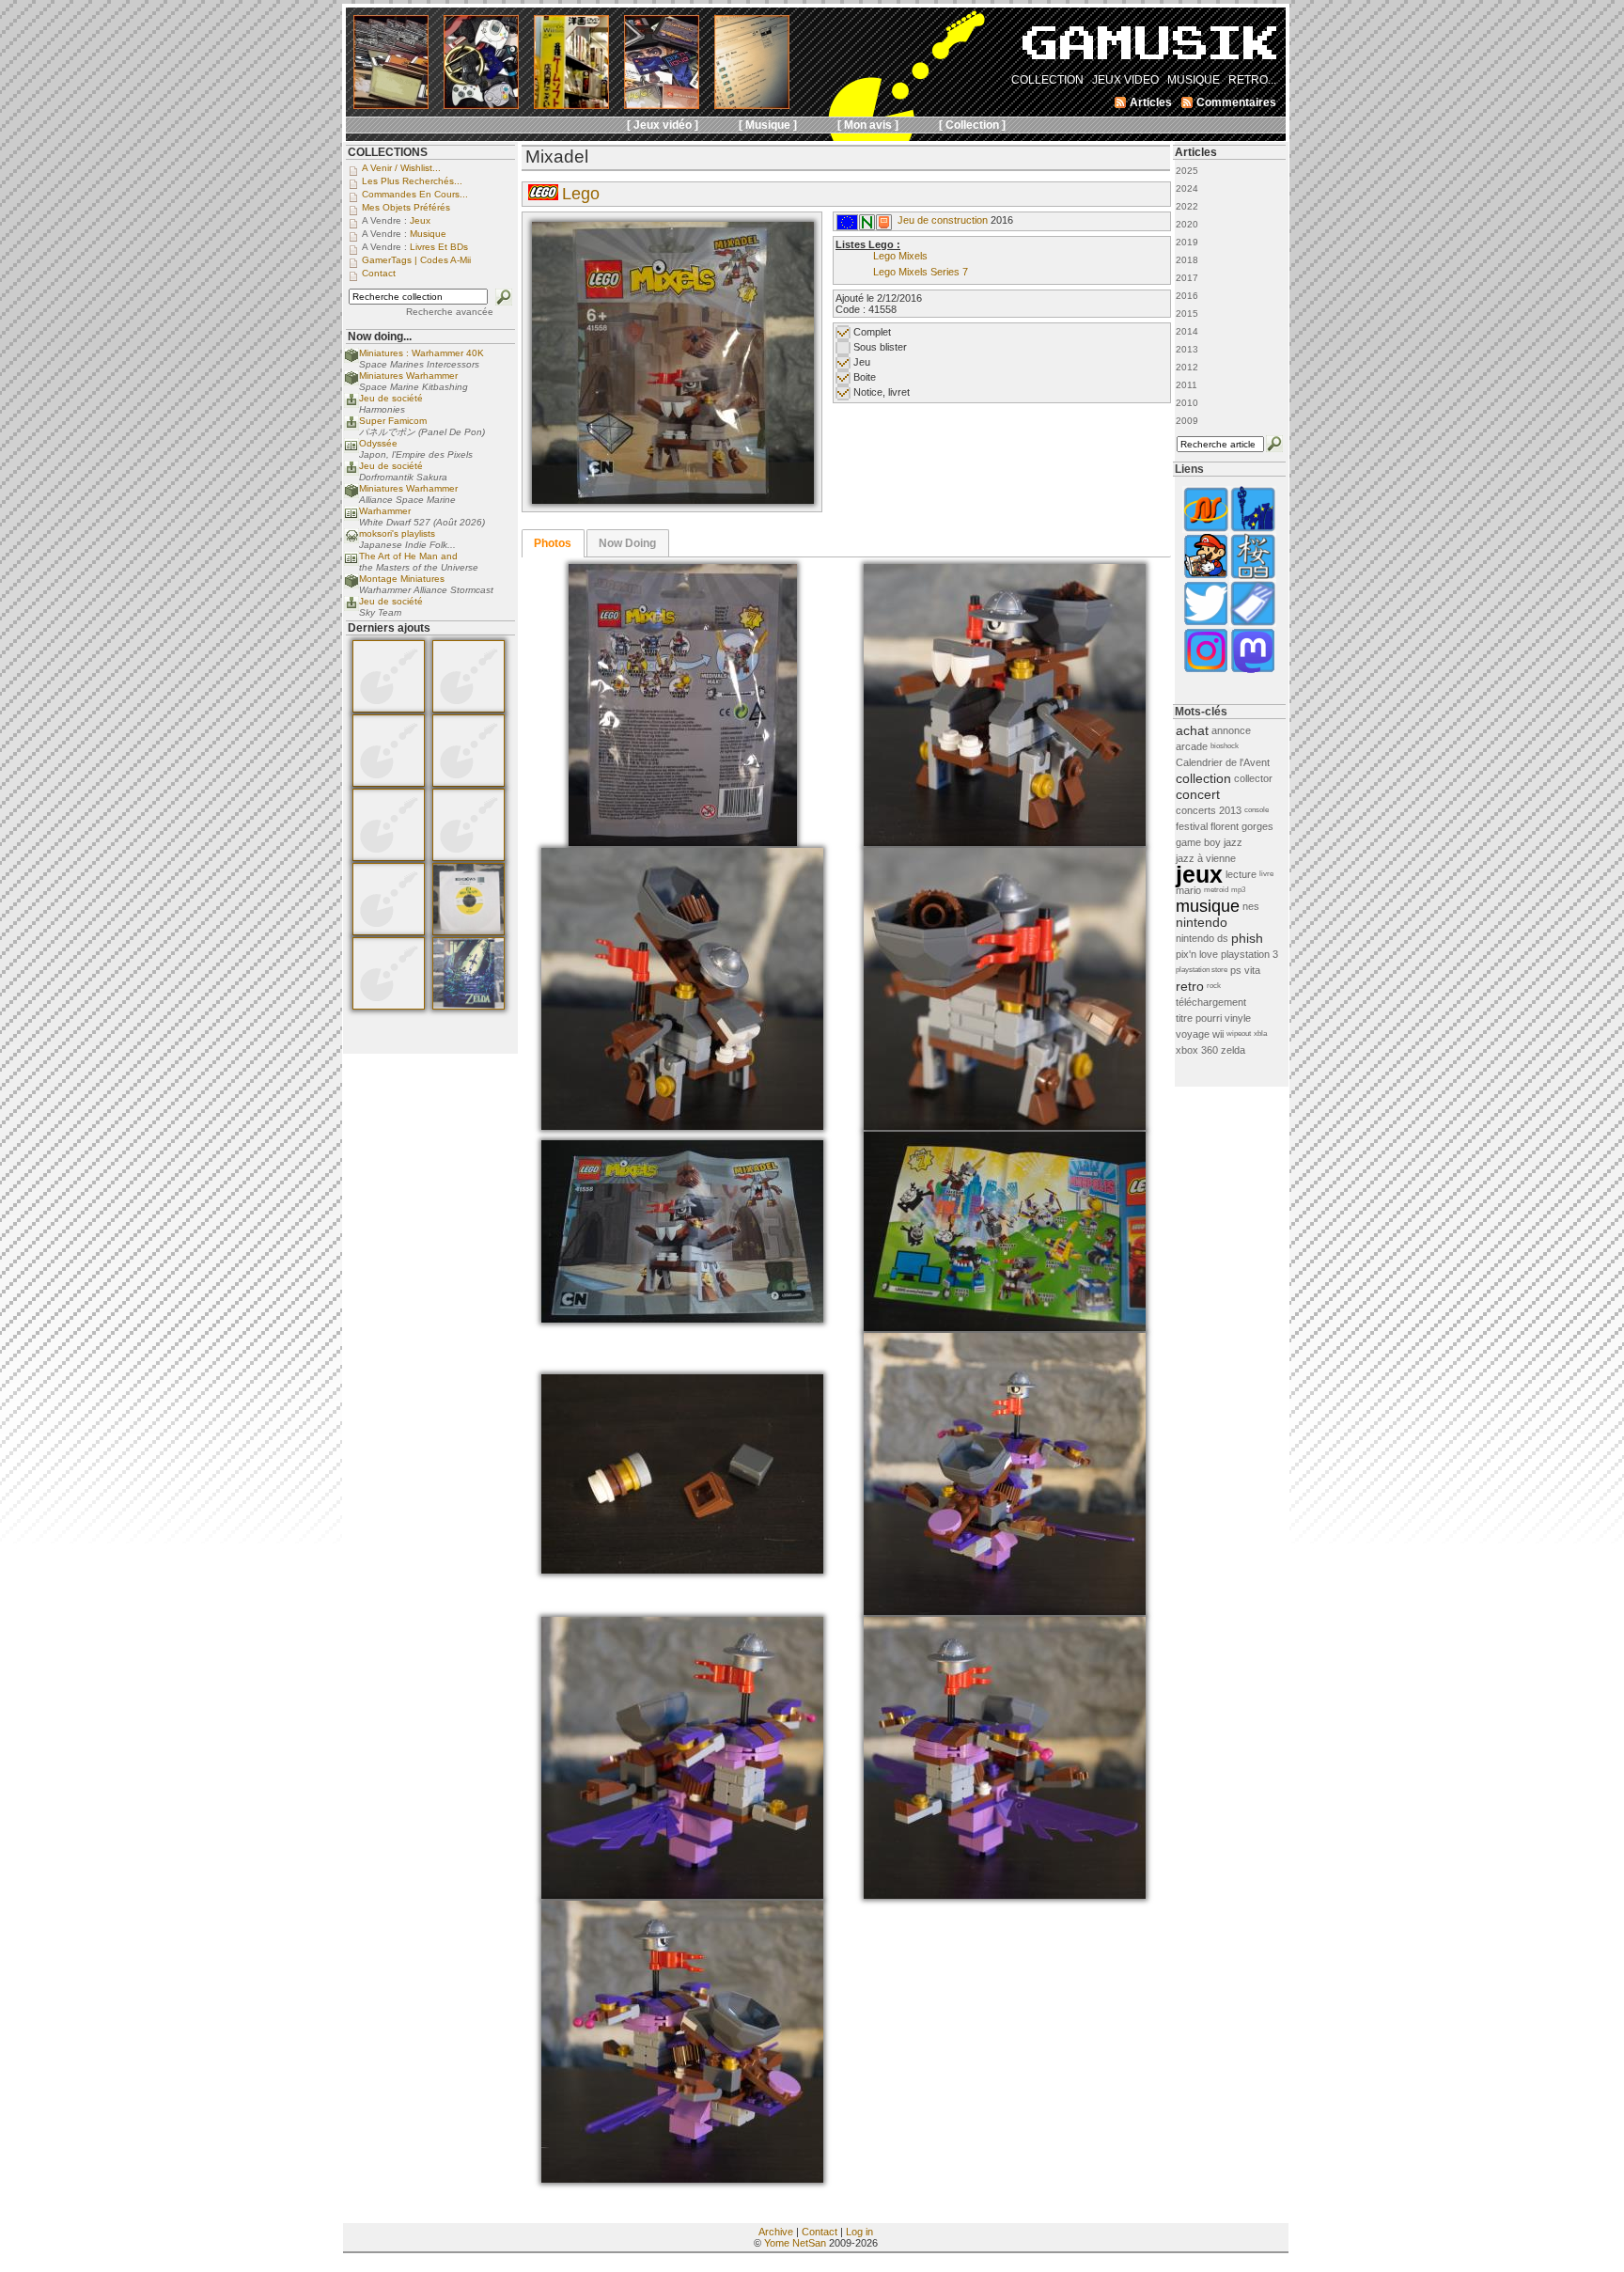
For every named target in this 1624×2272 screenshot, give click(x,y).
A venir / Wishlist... (401, 168)
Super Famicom (393, 421)
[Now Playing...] (351, 405)
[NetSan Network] (1206, 530)
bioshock (1225, 746)
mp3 (1238, 890)
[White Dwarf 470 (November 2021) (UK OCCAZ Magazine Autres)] (389, 709)
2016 (1187, 296)
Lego (581, 194)
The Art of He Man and (408, 556)
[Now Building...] (351, 360)
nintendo (1202, 922)
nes (1251, 906)
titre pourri (1199, 1018)
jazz (1233, 842)
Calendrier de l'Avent (1223, 762)
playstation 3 (1249, 954)
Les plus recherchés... (412, 181)
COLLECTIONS (388, 152)
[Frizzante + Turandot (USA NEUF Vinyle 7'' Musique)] (468, 932)
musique (1208, 906)
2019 (1187, 242)
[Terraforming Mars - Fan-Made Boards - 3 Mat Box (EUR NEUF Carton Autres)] (389, 857)
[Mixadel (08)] (682, 1570)
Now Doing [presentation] (627, 543)
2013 (1187, 349)
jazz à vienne (1206, 858)
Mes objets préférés (406, 207)
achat (1192, 730)
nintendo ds (1202, 938)
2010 (1187, 403)
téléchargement (1211, 1002)
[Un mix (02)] (682, 1895)
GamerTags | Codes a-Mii (416, 260)
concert (1198, 794)
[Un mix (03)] (1005, 1895)
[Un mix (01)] (1005, 1611)
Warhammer (385, 511)
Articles (1196, 152)
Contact (820, 2232)
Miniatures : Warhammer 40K (422, 353)
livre (1266, 874)
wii (1218, 1034)
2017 (1187, 278)
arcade (1192, 746)
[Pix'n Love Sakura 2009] (1253, 577)
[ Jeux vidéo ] (663, 125)
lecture (1241, 874)
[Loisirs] (884, 227)
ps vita (1245, 970)
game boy (1198, 842)
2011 (1187, 385)
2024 (1187, 188)
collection (1203, 778)
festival (1192, 826)
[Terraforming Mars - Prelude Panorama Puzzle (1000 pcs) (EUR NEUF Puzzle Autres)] (389, 1006)
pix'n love (1197, 954)
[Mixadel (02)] (683, 842)
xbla (1260, 1034)
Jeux (420, 220)
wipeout (1239, 1034)
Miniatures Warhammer (408, 376)
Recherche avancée (450, 312)
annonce (1231, 730)
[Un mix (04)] (682, 2179)
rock (1214, 986)
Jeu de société (391, 398)
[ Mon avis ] (868, 125)
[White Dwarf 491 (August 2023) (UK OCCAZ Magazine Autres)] (389, 783)
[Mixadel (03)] (1005, 842)
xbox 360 (1197, 1050)
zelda (1233, 1050)
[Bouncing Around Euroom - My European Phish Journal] (1253, 530)
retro (1190, 986)
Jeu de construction (943, 220)
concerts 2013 (1209, 810)
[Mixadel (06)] (682, 1319)
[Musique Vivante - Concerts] (1253, 624)
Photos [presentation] (553, 543)
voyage (1193, 1034)
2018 (1187, 260)
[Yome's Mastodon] (1253, 671)
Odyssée (378, 443)
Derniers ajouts (389, 628)
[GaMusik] (1149, 49)
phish (1247, 938)
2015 (1187, 313)
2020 (1187, 224)
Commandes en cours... (415, 194)
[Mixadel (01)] (673, 500)
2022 (1187, 206)
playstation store (1202, 970)
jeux (1199, 874)
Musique (428, 234)
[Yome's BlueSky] (1206, 624)
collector (1253, 778)
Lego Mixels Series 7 (921, 272)
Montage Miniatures (402, 579)
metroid (1216, 890)
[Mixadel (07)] (1005, 1327)
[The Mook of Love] (1206, 577)
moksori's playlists (397, 533)
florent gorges (1242, 826)
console (1257, 810)
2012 (1187, 367)
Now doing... (380, 337)
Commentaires (1236, 102)
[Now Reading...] (351, 450)
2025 (1187, 171)
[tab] (553, 543)
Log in (859, 2232)
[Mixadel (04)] (682, 1126)
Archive (776, 2232)
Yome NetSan (795, 2243)
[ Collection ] (972, 125)
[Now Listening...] (351, 540)
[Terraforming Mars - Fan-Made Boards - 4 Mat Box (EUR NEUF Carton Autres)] (389, 932)
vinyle (1238, 1018)
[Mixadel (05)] (1005, 1126)
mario (1188, 890)
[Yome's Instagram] (1206, 671)
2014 (1187, 331)
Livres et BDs (439, 247)
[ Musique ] (768, 125)
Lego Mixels (900, 256)
